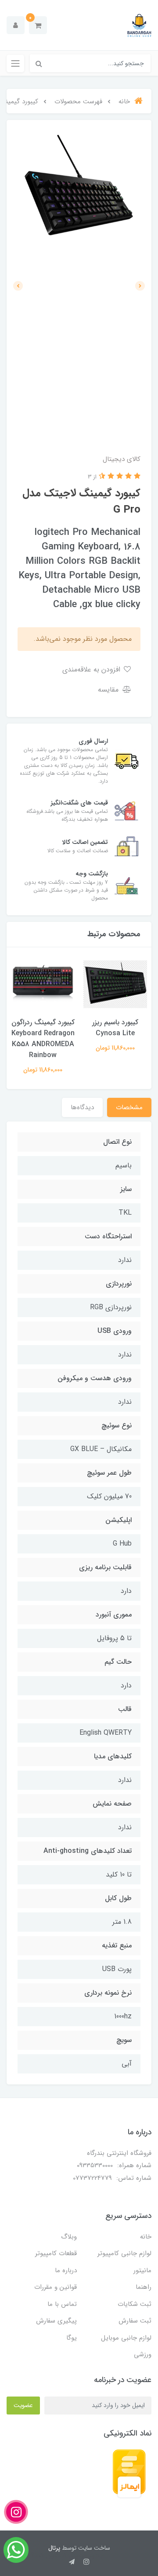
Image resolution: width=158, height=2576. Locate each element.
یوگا (72, 2338)
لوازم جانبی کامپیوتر (124, 2253)
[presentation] (140, 286)
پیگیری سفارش (56, 2321)
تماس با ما (62, 2304)
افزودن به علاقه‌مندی (92, 669)
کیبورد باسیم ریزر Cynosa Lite (115, 1028)
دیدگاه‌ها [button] (82, 1107)
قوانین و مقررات (56, 2287)
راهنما (144, 2287)
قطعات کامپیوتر (56, 2253)
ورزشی (143, 2355)
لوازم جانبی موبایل (126, 2338)
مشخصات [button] (129, 1107)
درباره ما (66, 2270)
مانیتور (142, 2270)
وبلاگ (69, 2237)
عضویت (23, 2405)
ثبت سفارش (135, 2321)
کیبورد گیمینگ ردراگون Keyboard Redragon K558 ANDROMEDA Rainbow (43, 1039)
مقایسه (109, 690)
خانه (146, 2237)
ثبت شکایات (135, 2304)
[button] (38, 25)
